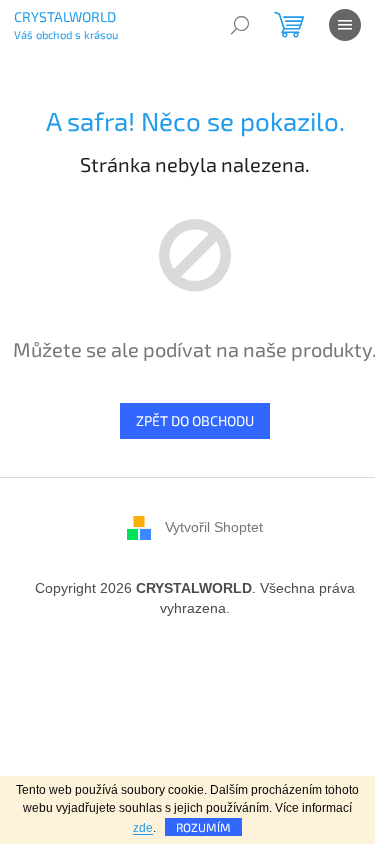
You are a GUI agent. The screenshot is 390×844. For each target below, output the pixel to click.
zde (143, 828)
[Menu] (345, 25)
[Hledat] (240, 25)
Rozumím (203, 827)
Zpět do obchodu (195, 420)
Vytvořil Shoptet (214, 526)
